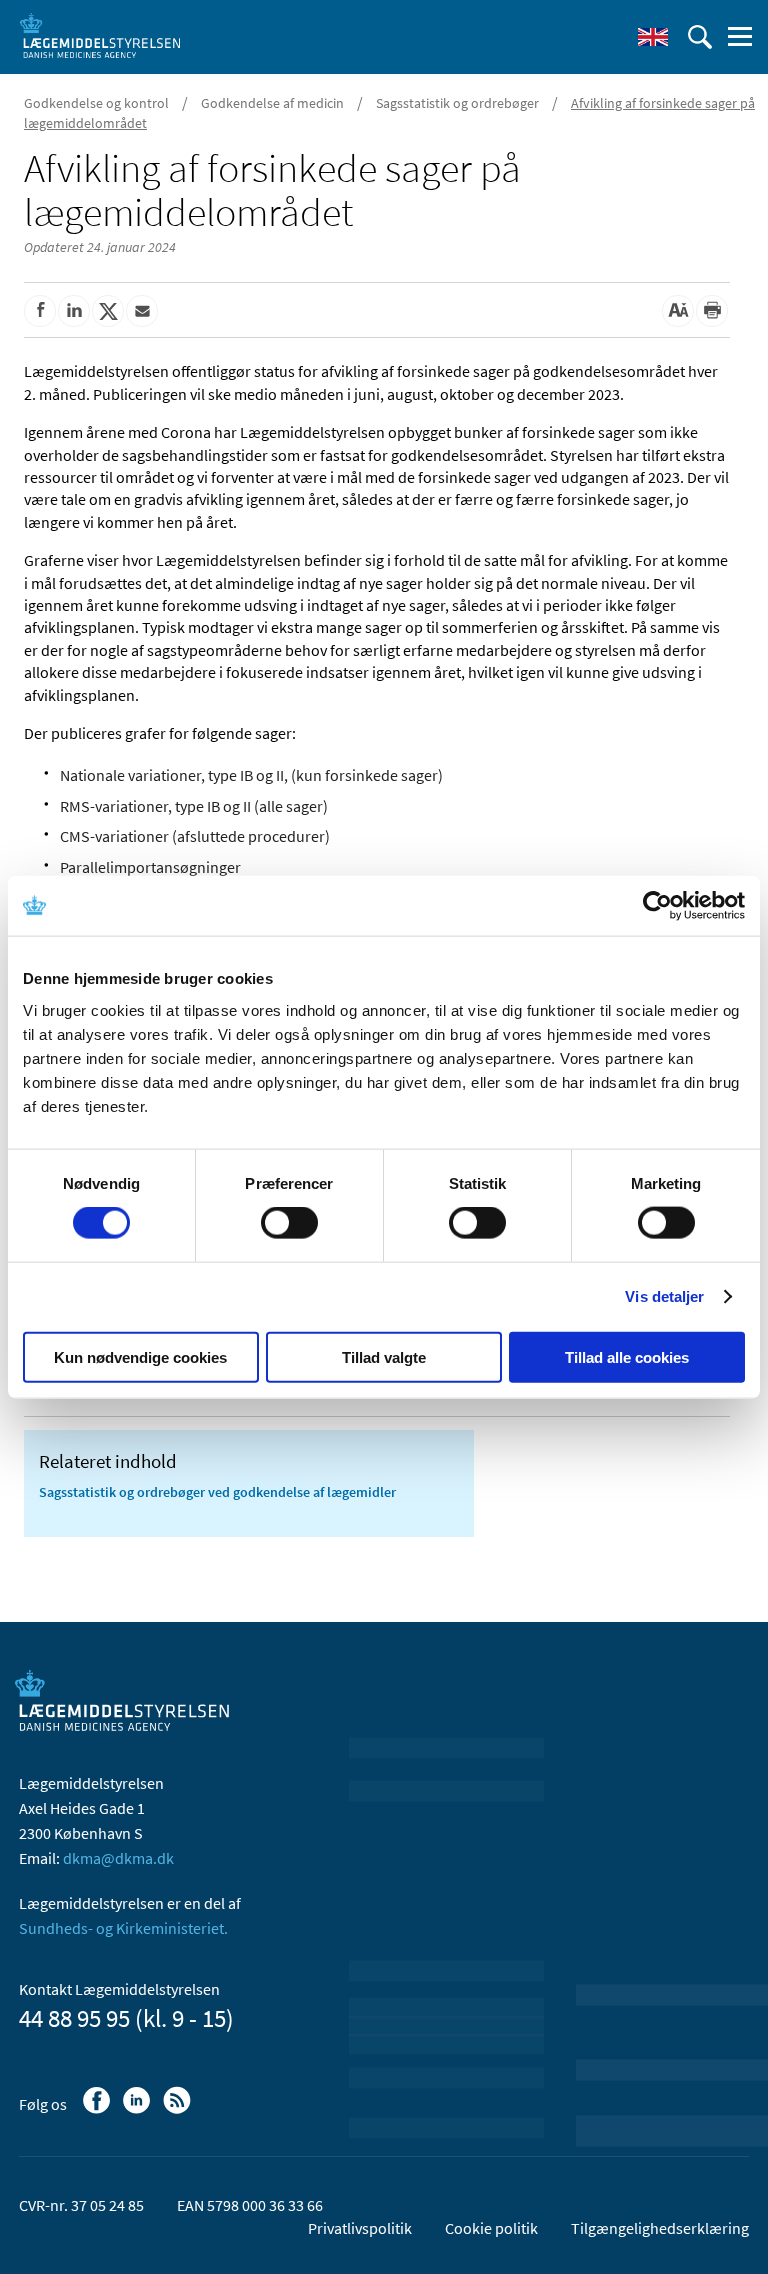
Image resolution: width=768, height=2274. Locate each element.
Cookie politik (491, 2228)
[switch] (289, 1223)
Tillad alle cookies (627, 1356)
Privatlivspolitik (360, 2228)
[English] (653, 37)
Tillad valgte (384, 1356)
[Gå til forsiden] (100, 35)
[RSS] (178, 2110)
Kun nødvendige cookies (140, 1356)
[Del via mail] (142, 311)
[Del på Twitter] (108, 311)
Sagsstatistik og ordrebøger (457, 103)
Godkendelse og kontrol (96, 103)
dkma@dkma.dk (118, 1858)
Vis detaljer (664, 1296)
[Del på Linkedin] (74, 311)
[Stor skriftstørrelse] (678, 311)
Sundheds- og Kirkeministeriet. (123, 1928)
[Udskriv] (712, 311)
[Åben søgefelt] (700, 37)
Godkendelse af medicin (272, 103)
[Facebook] (98, 2110)
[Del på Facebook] (40, 311)
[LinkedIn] (138, 2110)
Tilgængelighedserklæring (660, 2228)
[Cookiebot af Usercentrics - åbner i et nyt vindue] (657, 906)
